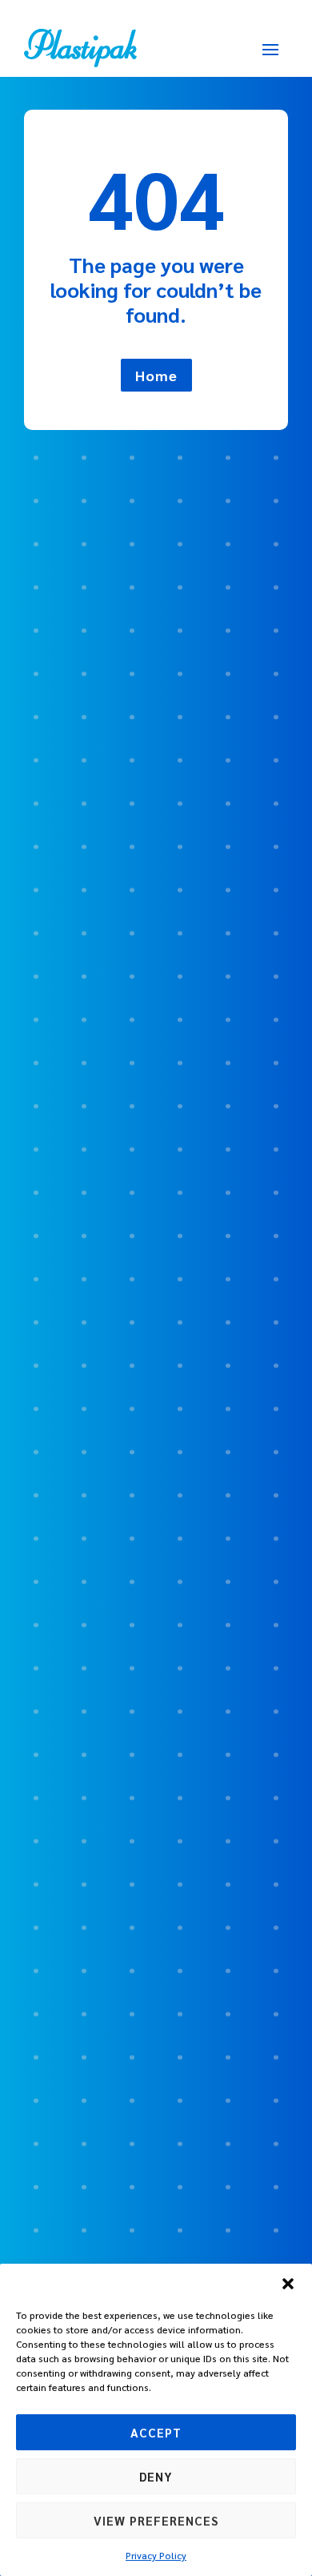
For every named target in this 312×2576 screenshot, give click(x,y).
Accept (156, 2432)
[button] (288, 2284)
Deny (156, 2476)
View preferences (156, 2520)
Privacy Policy (156, 2555)
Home (156, 375)
